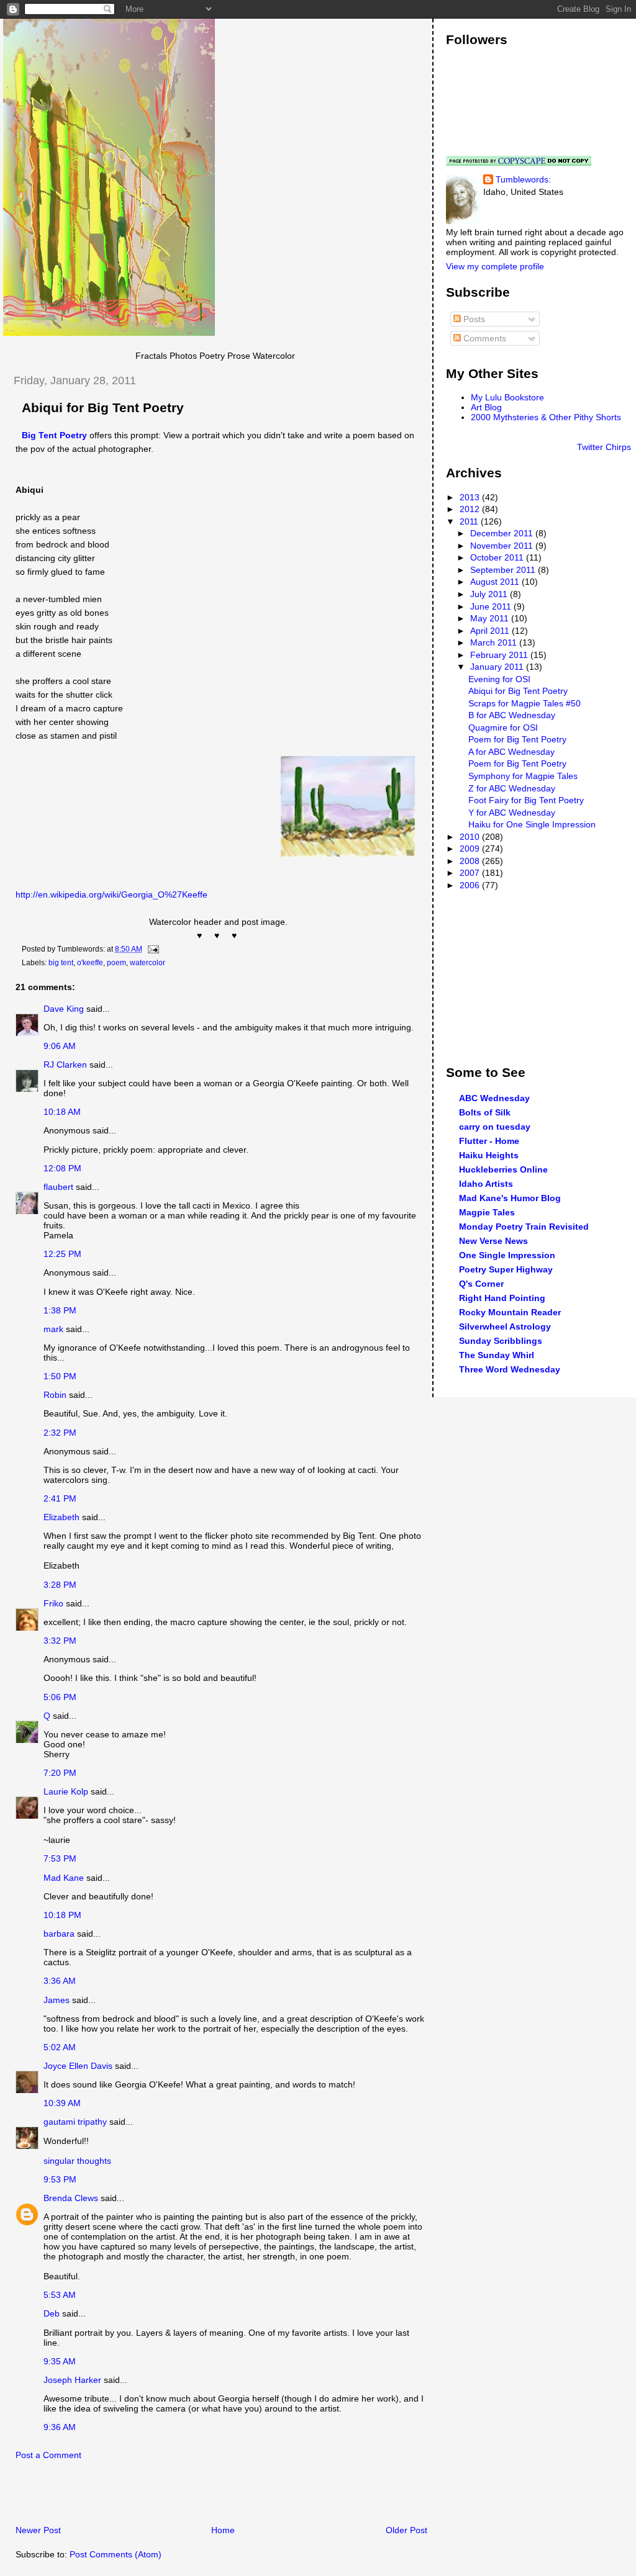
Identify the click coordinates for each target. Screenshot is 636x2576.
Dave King (64, 1009)
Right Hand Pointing (502, 1298)
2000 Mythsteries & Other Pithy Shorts (546, 417)
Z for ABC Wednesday (512, 788)
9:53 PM (60, 2179)
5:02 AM (60, 2047)
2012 (471, 509)
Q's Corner (481, 1284)
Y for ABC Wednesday (512, 813)
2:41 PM (60, 1498)
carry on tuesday (495, 1127)
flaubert (58, 1187)
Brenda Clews (71, 2198)
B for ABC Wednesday (512, 715)
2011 (470, 521)
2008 (471, 861)
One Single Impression (507, 1255)
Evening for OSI (499, 679)
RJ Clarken (65, 1065)
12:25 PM (62, 1254)
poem (116, 963)
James (57, 2000)
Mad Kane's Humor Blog (510, 1198)
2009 (471, 849)
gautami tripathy (75, 2122)
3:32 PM (60, 1641)
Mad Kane (64, 1878)
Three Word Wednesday (510, 1369)
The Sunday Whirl (497, 1355)
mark (53, 1329)
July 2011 (490, 594)
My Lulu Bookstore (507, 397)
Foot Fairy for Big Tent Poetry (526, 800)
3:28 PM (60, 1585)
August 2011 (496, 582)
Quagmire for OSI (503, 727)
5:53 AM (60, 2295)
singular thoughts (77, 2161)
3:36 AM (60, 1981)
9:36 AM (60, 2427)
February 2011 (500, 655)
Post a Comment (48, 2455)
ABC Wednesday (494, 1098)
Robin (55, 1395)
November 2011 (503, 546)
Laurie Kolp (66, 1791)
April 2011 (491, 631)
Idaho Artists (486, 1184)
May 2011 (491, 618)
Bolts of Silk (485, 1112)
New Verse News (493, 1241)
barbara (59, 1934)
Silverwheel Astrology (505, 1326)
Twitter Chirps (604, 447)
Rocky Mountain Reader (510, 1312)
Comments (484, 338)
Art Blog (486, 407)
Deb (52, 2313)
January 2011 (498, 667)
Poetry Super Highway (506, 1269)
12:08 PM (62, 1168)
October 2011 (498, 557)
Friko (53, 1603)
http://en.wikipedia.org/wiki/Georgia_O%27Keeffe (111, 894)
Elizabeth (61, 1517)
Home (223, 2530)
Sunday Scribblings (501, 1341)
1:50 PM (60, 1376)
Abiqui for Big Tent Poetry (103, 408)
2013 (471, 497)
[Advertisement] (148, 2496)
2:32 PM (60, 1433)
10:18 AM (62, 1112)
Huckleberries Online (503, 1169)
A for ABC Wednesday (511, 752)
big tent (61, 963)
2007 (471, 873)
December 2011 (503, 533)
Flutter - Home (489, 1141)
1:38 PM (60, 1310)
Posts (473, 319)
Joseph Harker (72, 2380)
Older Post (407, 2530)
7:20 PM (60, 1773)
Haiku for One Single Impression (532, 824)
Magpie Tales (487, 1212)
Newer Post (38, 2530)
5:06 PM (60, 1697)
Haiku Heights (489, 1155)
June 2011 (492, 606)
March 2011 (495, 642)
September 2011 (504, 570)
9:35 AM (60, 2361)
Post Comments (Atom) (116, 2554)
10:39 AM (62, 2103)
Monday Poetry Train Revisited (524, 1227)
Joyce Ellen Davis (78, 2066)
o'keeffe (90, 963)
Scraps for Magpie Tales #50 (525, 703)
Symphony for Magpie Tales (523, 776)
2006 (471, 885)
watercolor (148, 963)
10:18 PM (62, 1915)
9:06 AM (60, 1046)
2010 (471, 837)
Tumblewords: (523, 179)
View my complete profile (495, 266)
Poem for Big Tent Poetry (517, 739)
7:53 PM (60, 1858)
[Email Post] (152, 949)
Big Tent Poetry (54, 435)
